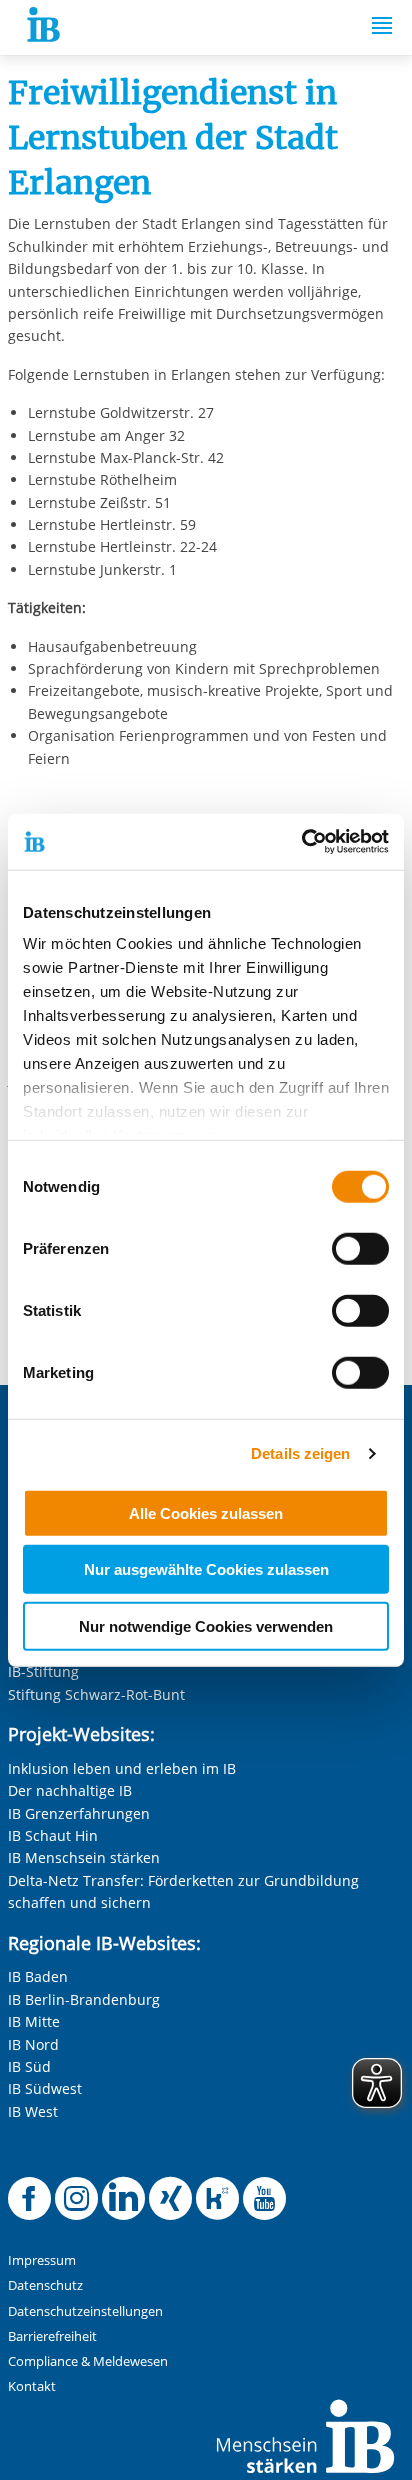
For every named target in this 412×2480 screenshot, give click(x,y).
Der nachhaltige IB (70, 1790)
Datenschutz (45, 2285)
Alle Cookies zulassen (206, 1512)
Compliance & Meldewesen (88, 2361)
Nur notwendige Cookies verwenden (206, 1625)
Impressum (42, 2260)
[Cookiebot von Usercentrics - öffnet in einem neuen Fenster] (301, 842)
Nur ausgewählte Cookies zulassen (206, 1569)
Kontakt (32, 2386)
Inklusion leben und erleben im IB (122, 1768)
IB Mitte (34, 2021)
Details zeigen (300, 1453)
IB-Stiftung (43, 1671)
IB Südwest (45, 2088)
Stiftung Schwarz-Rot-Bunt (96, 1694)
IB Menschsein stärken (84, 1857)
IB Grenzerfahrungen (79, 1813)
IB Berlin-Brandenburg (84, 1999)
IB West (33, 2111)
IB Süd (29, 2066)
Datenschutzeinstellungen (85, 2311)
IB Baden (38, 1976)
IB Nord (33, 2044)
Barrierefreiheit (52, 2336)
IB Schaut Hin (53, 1835)
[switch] (360, 1248)
